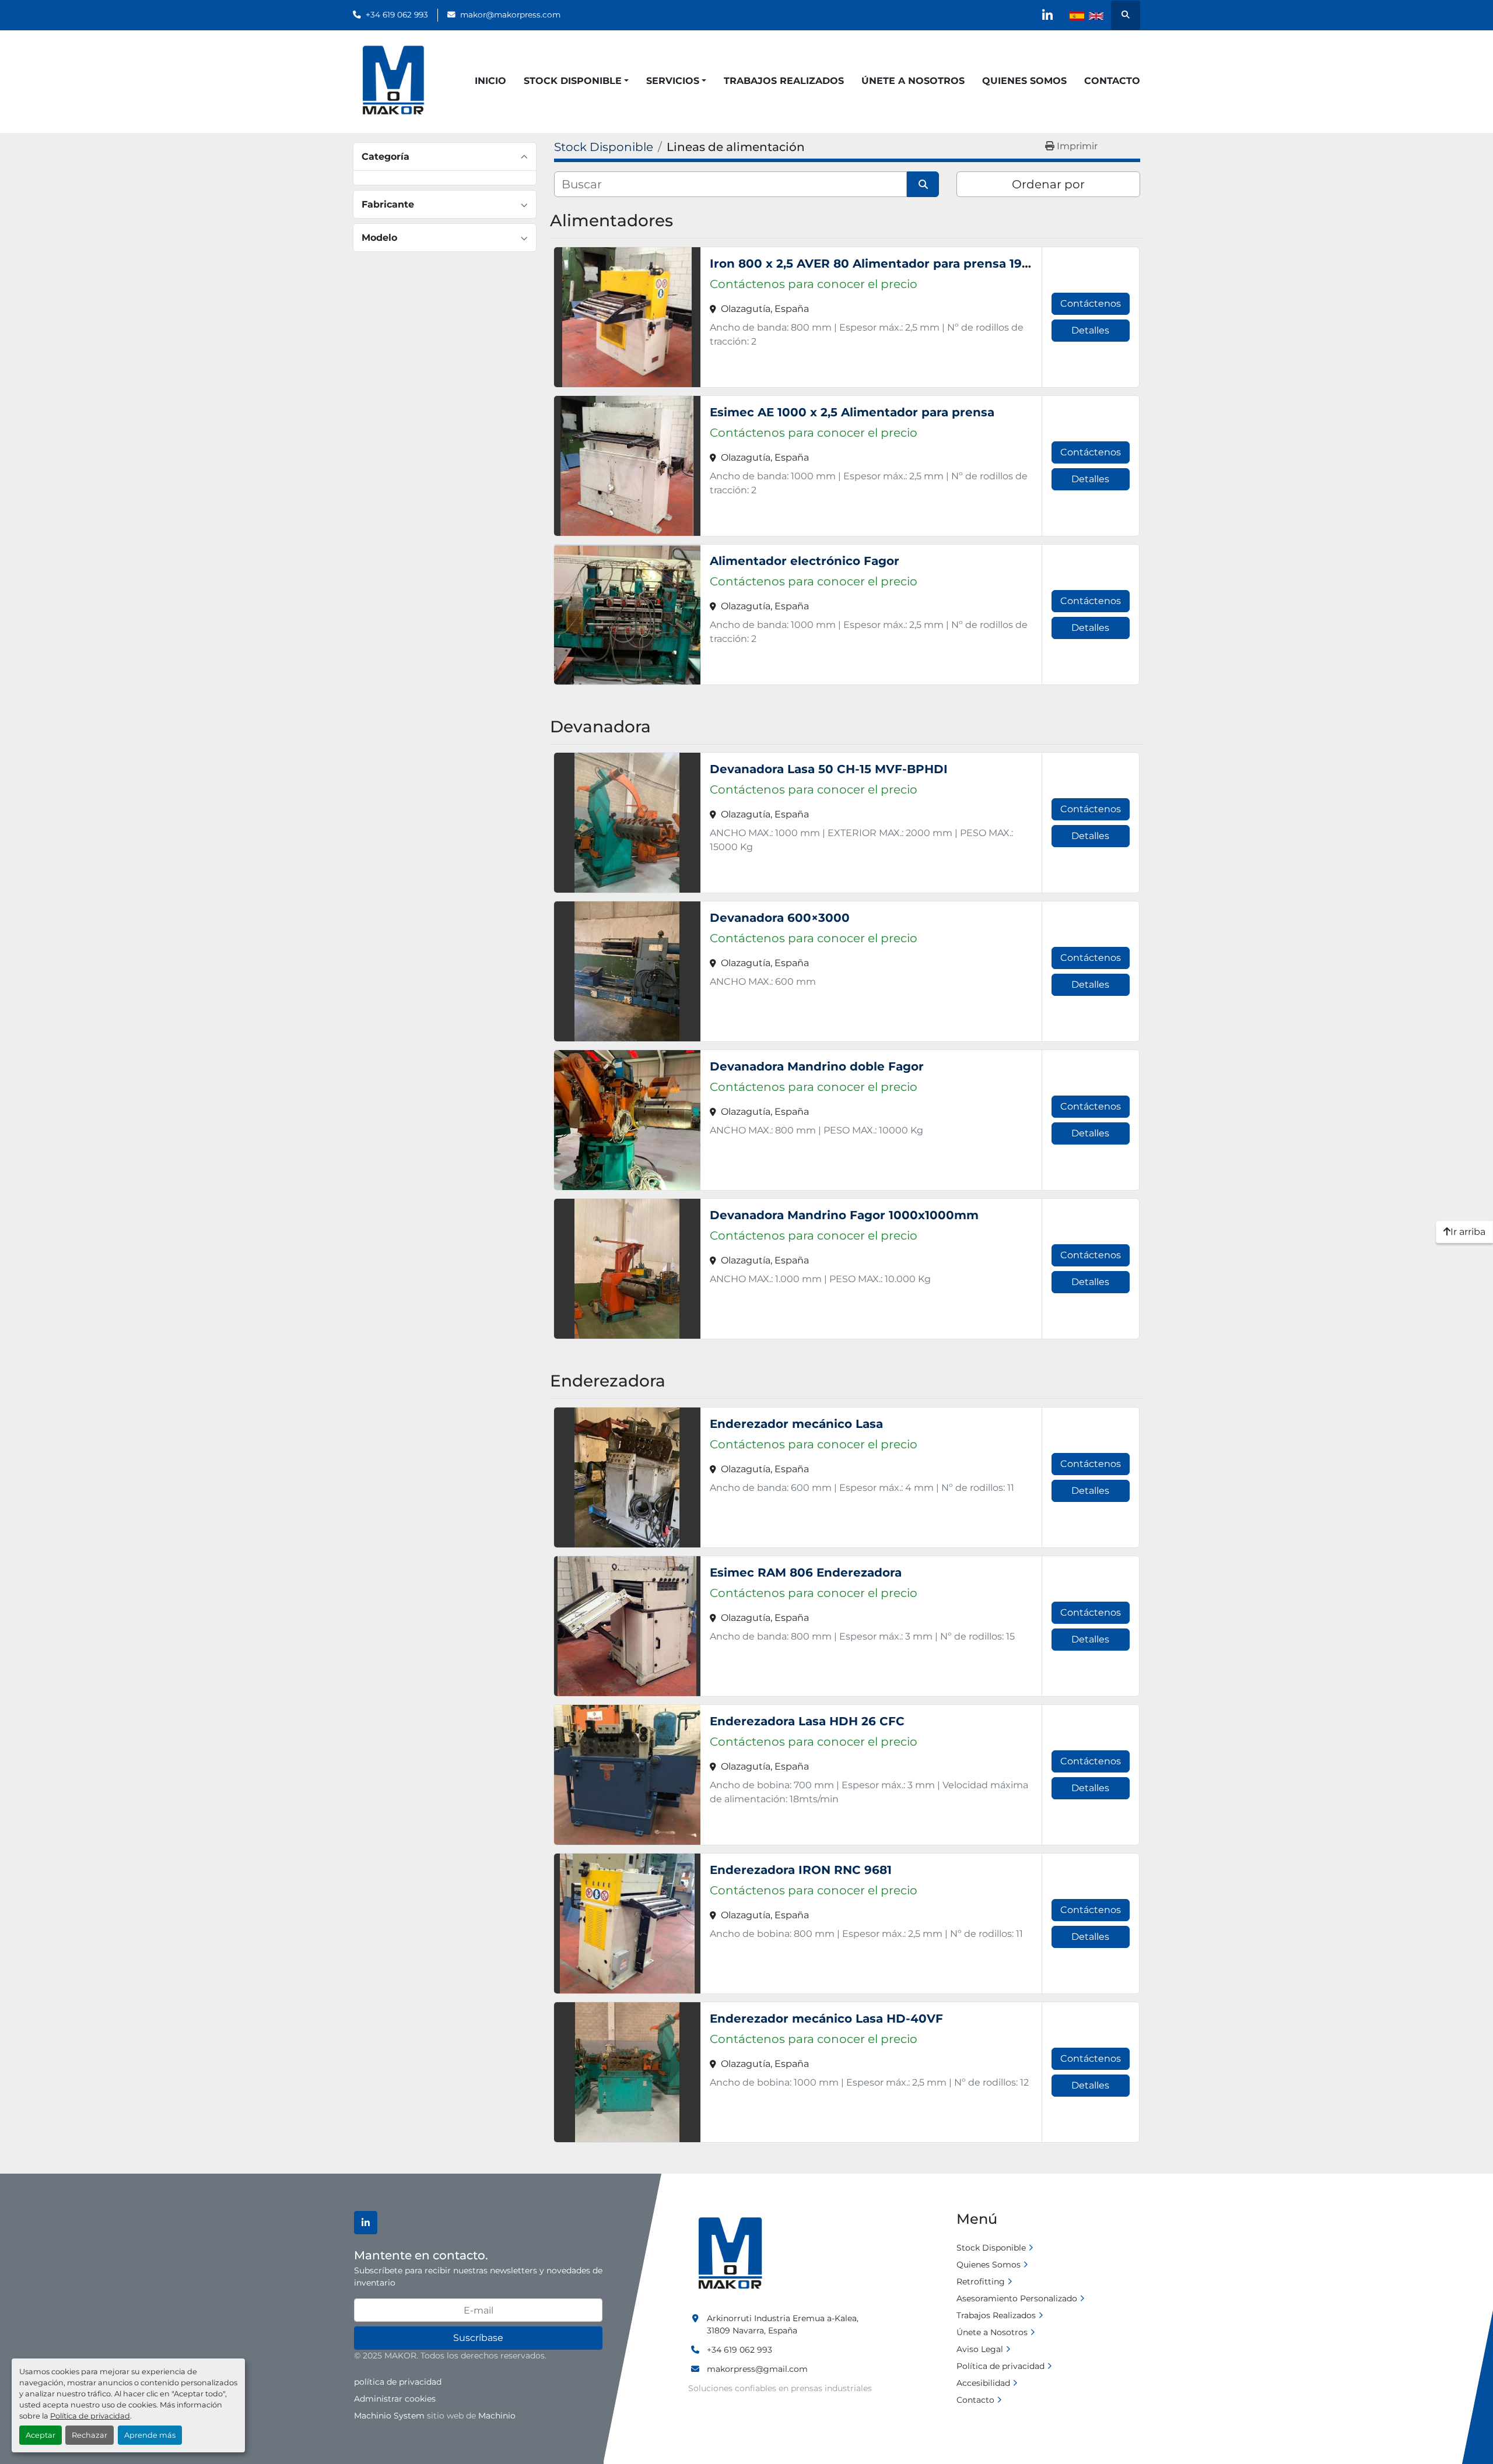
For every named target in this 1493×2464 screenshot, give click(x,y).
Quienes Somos (1024, 81)
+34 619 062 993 (397, 15)
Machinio (497, 2416)
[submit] (923, 184)
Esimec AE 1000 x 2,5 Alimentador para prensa (852, 412)
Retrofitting (981, 2282)
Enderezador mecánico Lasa (796, 1424)
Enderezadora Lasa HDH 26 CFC (807, 1721)
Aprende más (150, 2435)
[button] (576, 81)
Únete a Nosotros (913, 81)
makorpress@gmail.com (757, 2369)
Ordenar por (1048, 184)
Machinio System (389, 2416)
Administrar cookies (395, 2399)
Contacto (1112, 81)
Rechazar (90, 2435)
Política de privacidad (90, 2416)
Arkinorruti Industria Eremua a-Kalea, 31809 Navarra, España (783, 2324)
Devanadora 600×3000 (780, 918)
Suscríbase (478, 2338)
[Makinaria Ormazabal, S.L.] (729, 2254)
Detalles (1090, 330)
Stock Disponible (573, 81)
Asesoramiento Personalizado (1017, 2298)
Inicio (490, 81)
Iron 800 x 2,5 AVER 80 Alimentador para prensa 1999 (873, 264)
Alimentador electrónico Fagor (805, 561)
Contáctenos (1091, 303)
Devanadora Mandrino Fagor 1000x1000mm (844, 1215)
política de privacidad (398, 2382)
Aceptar (41, 2435)
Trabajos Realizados (784, 81)
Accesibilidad (983, 2383)
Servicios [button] (673, 81)
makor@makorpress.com (510, 15)
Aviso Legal (980, 2349)
